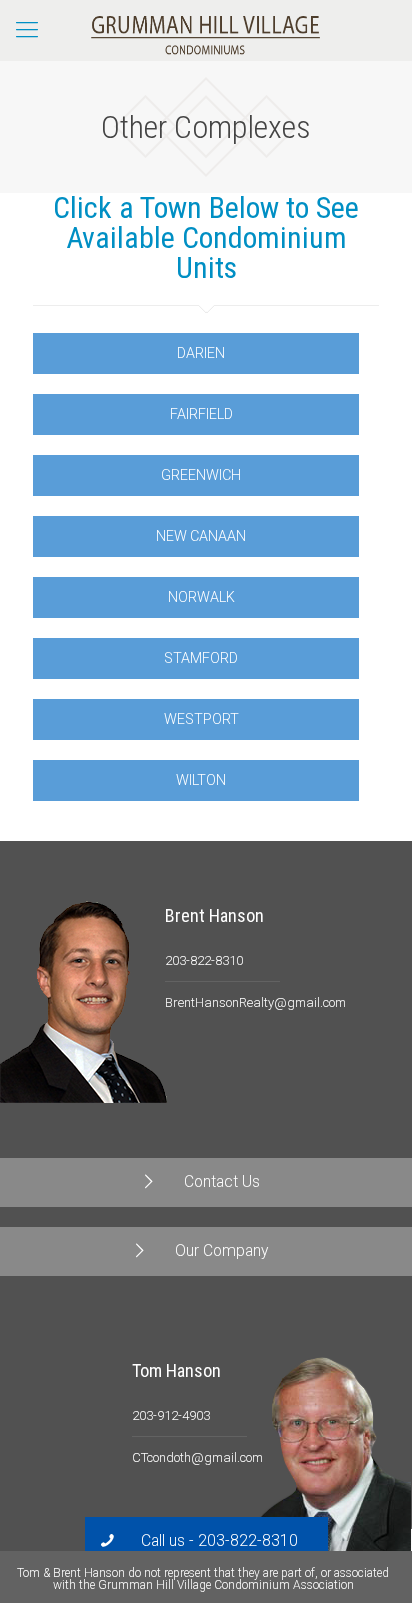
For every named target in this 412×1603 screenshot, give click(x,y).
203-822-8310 (204, 960)
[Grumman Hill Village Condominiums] (206, 30)
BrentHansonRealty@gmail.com (255, 1002)
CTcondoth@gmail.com (197, 1457)
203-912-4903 (171, 1415)
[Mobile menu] (27, 30)
